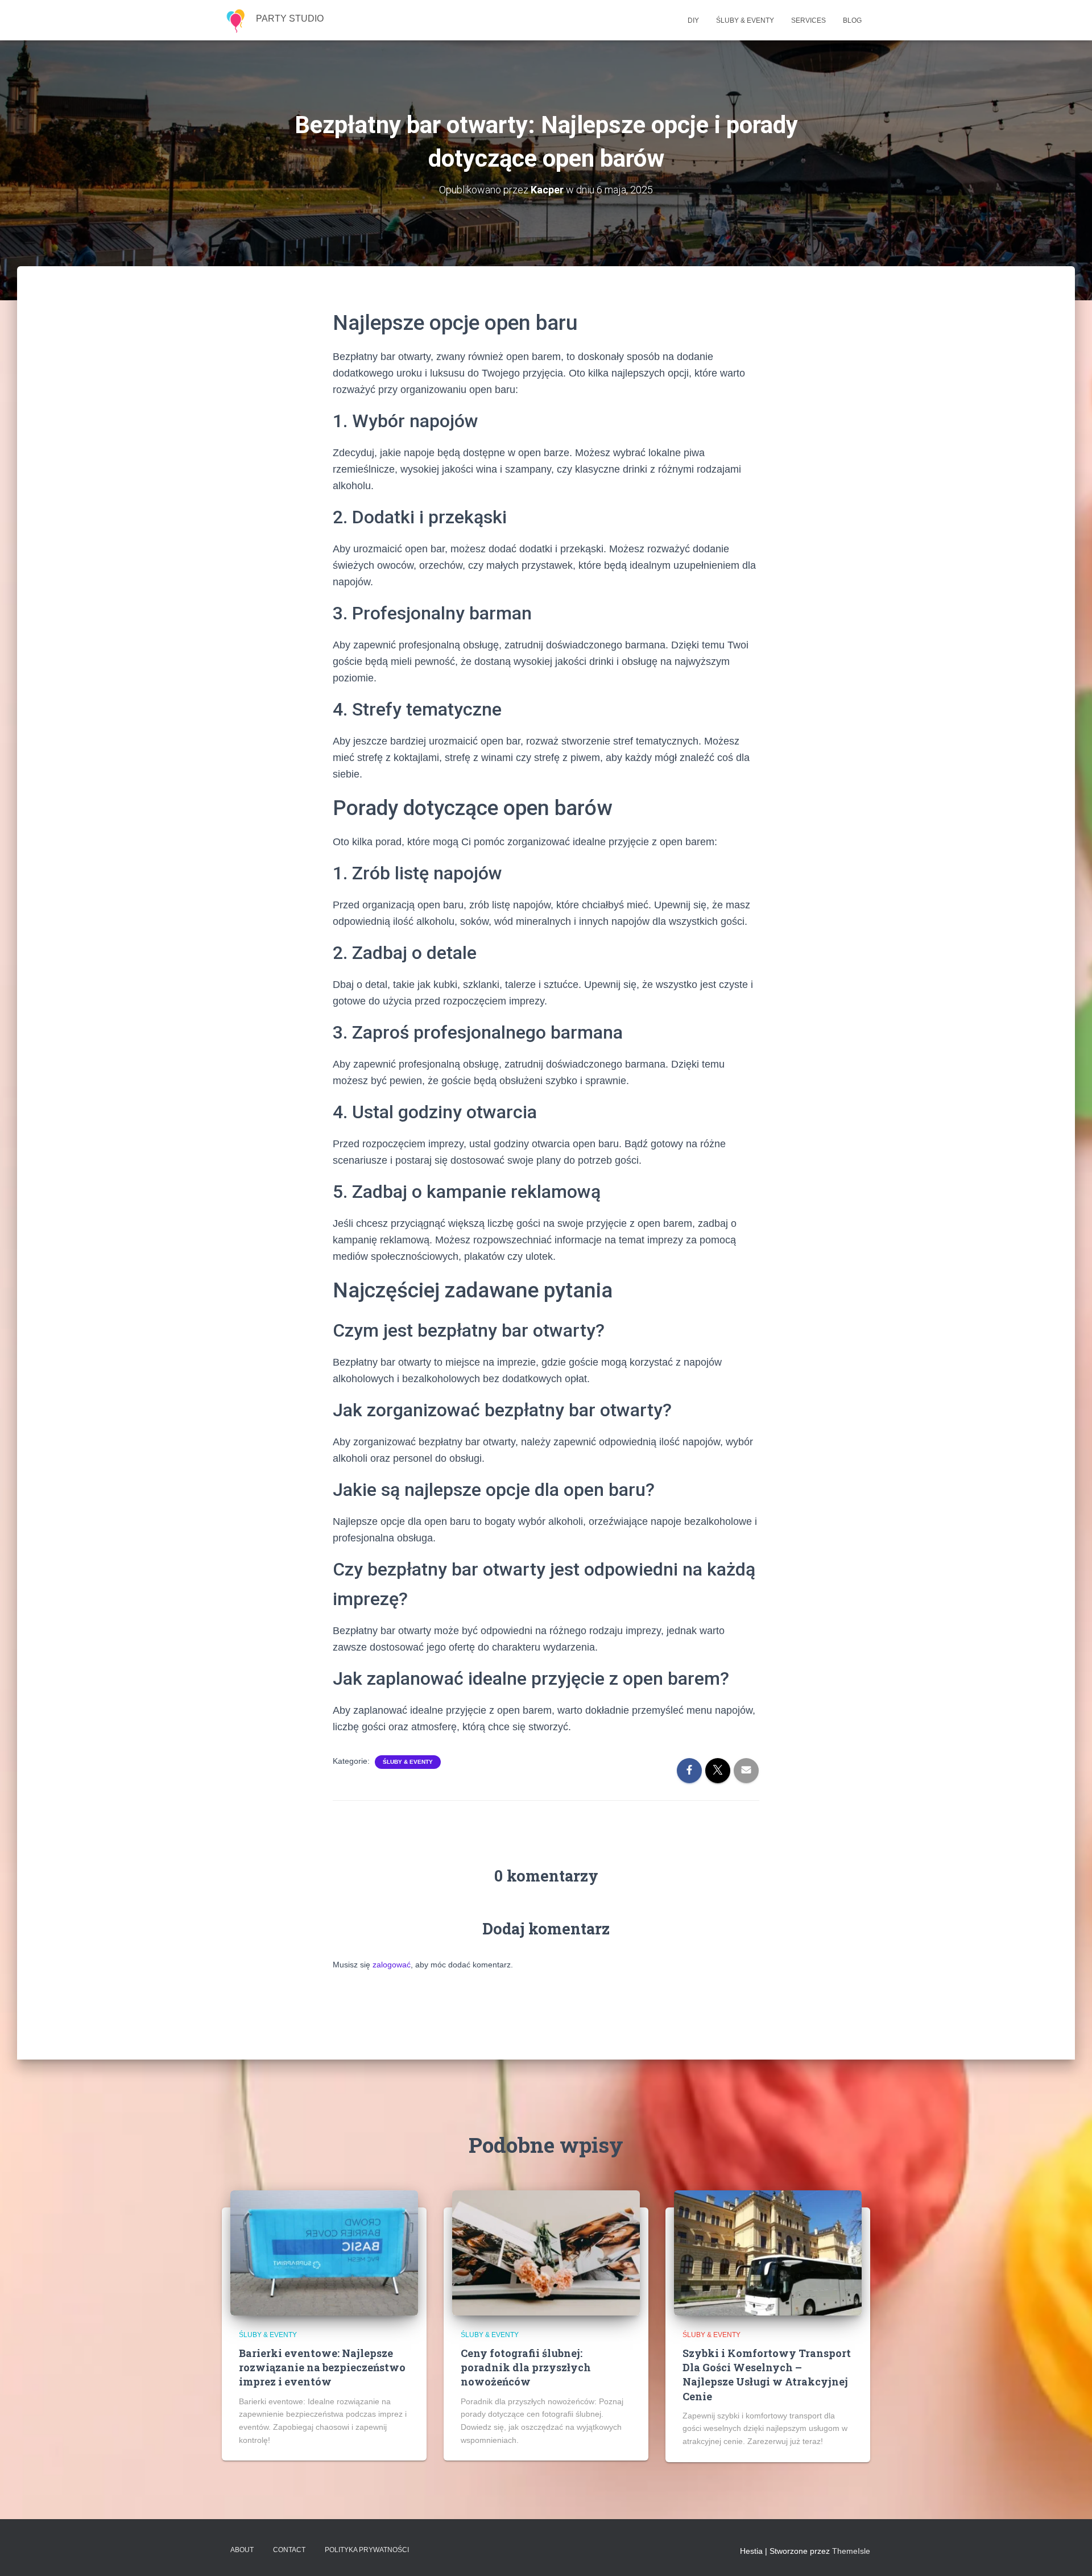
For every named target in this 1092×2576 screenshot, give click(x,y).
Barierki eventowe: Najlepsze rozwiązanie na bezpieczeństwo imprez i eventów (322, 2367)
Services (808, 20)
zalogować (392, 1965)
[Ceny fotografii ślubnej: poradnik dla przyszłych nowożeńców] (546, 2252)
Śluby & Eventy (745, 20)
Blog (852, 20)
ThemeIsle (851, 2551)
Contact (289, 2550)
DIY (693, 20)
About (242, 2550)
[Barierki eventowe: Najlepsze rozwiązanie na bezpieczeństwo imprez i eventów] (324, 2252)
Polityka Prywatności (367, 2550)
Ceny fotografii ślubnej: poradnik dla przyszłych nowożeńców (526, 2367)
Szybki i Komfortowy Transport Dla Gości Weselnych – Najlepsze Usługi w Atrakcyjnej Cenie (767, 2375)
